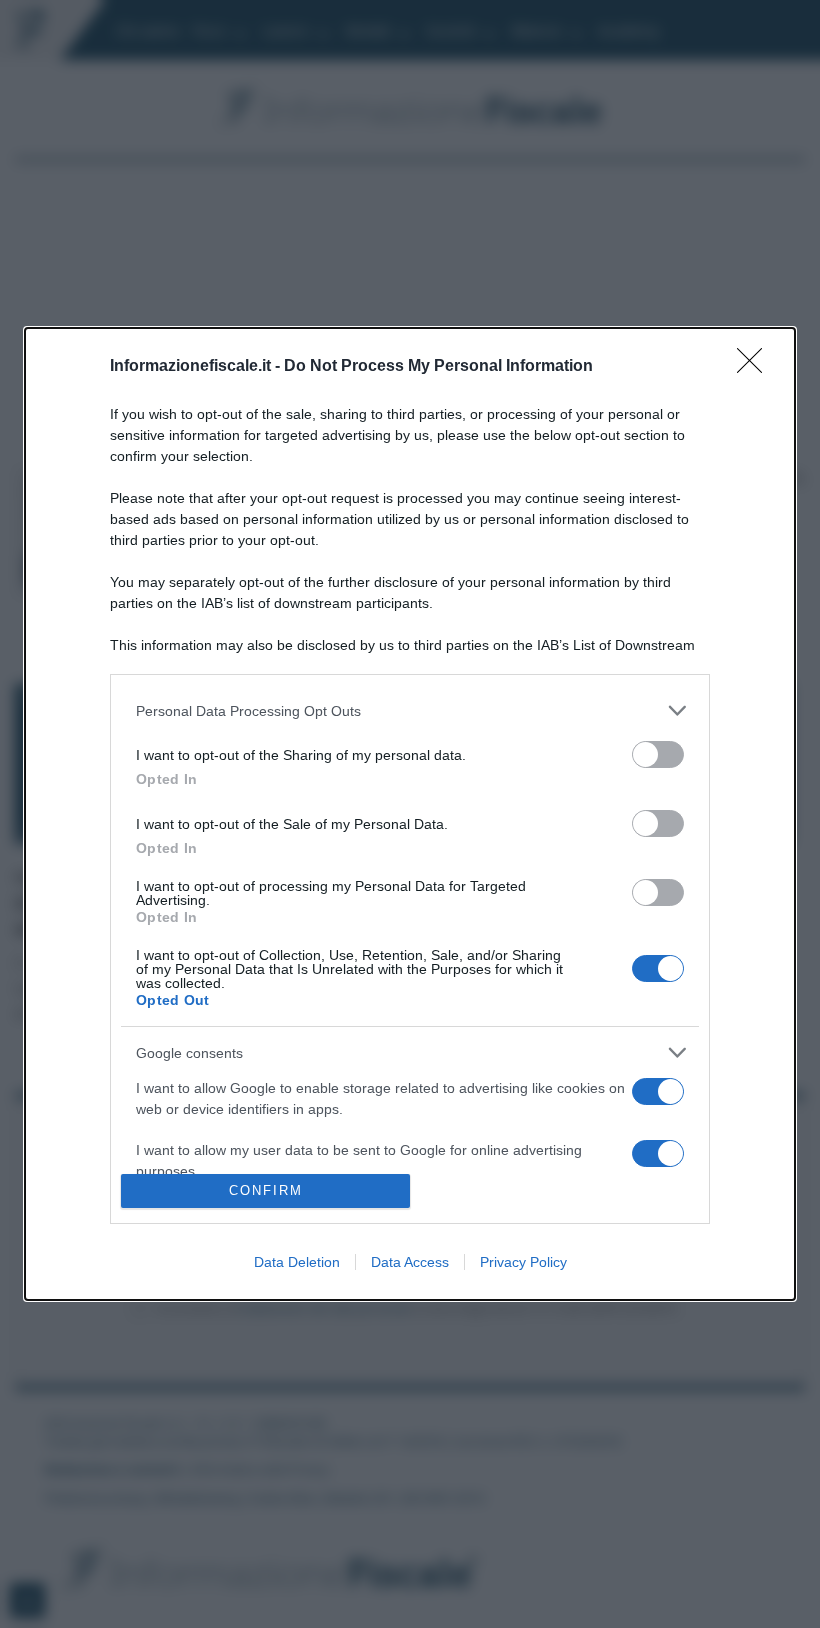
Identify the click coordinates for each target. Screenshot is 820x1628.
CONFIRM (266, 1190)
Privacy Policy (523, 1262)
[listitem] (410, 710)
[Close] (756, 367)
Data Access (410, 1262)
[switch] (658, 754)
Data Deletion (297, 1262)
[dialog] (410, 813)
